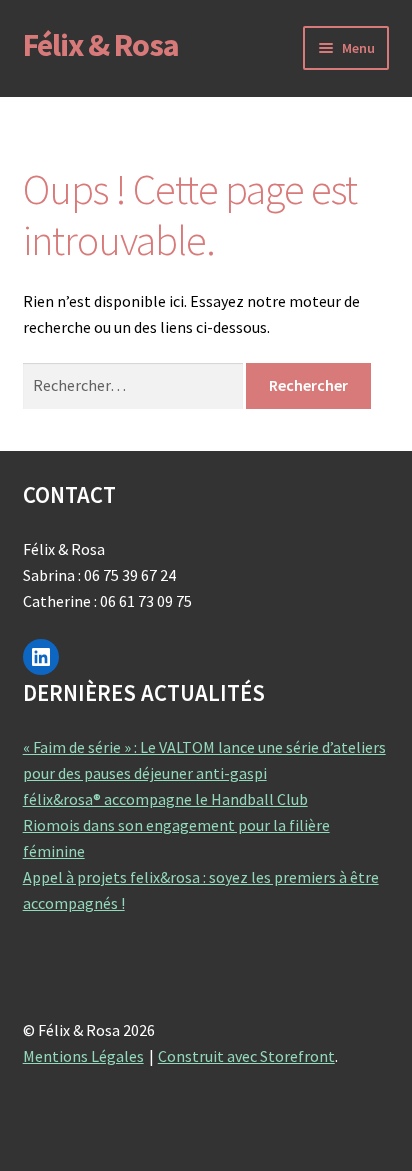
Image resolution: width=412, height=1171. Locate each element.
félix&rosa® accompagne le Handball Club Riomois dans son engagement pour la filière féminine (176, 825)
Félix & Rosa (101, 45)
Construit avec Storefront (246, 1056)
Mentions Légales (83, 1056)
